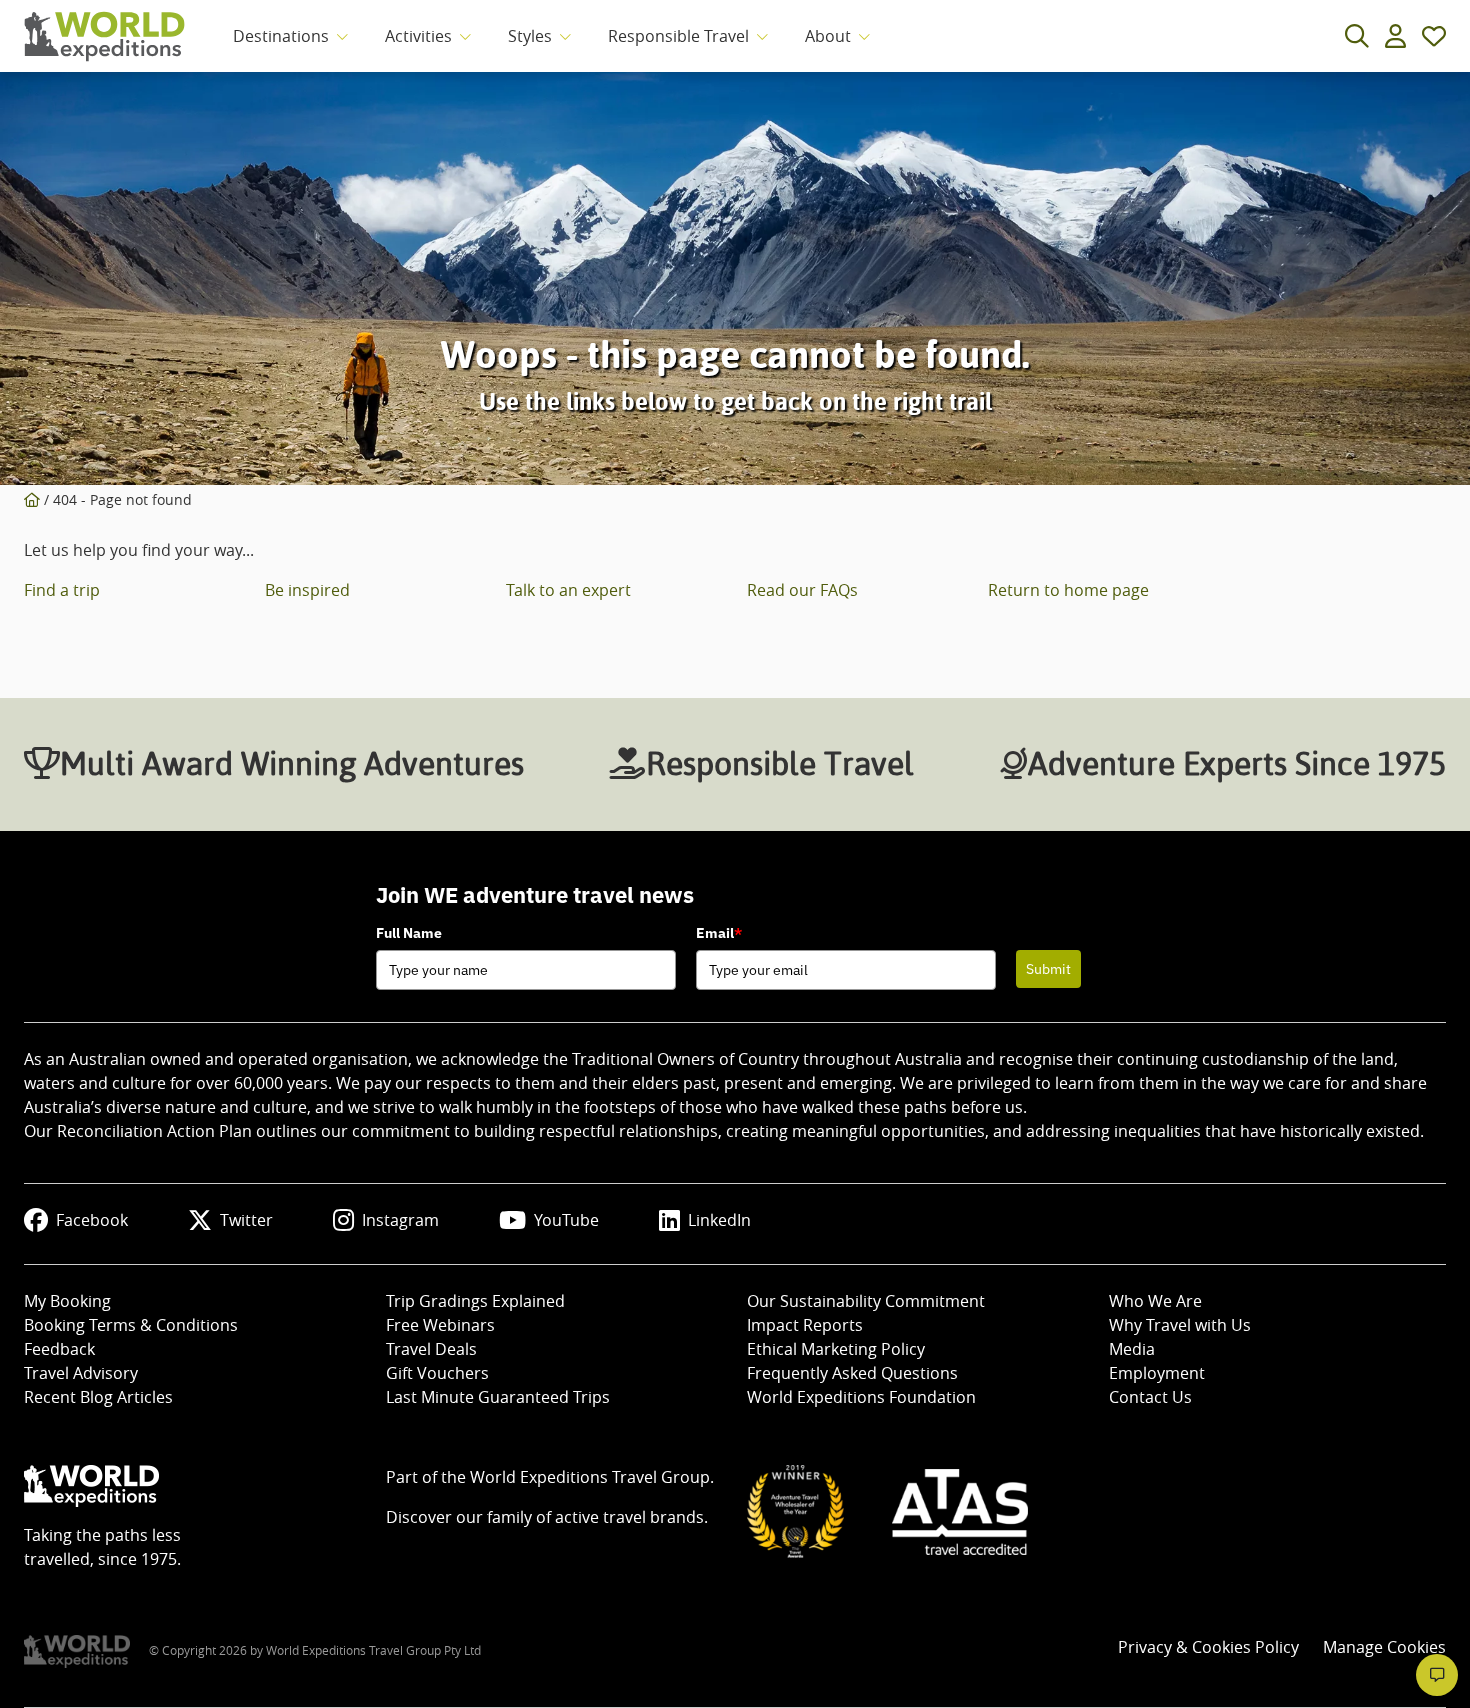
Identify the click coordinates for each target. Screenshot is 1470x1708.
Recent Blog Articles (98, 1397)
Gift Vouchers (437, 1373)
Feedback (59, 1349)
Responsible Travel (678, 36)
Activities (418, 36)
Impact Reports (805, 1325)
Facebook (92, 1220)
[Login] (1395, 36)
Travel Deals (431, 1349)
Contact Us (1150, 1397)
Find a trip (62, 590)
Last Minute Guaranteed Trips (498, 1397)
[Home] (32, 499)
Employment (1157, 1373)
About (828, 36)
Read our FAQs (802, 590)
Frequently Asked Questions (852, 1373)
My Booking (67, 1301)
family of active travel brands (595, 1517)
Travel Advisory (81, 1373)
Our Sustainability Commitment (866, 1301)
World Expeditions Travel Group (590, 1477)
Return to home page (1068, 590)
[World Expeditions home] (104, 36)
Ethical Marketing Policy (836, 1349)
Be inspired (307, 590)
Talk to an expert (568, 590)
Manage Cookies (1384, 1647)
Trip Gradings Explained (475, 1301)
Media (1132, 1349)
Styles (530, 36)
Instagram (400, 1220)
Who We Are (1155, 1301)
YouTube (566, 1220)
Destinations (281, 36)
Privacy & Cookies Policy (1208, 1647)
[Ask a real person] (1437, 1675)
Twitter (246, 1220)
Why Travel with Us (1180, 1325)
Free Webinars (440, 1325)
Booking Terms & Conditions (131, 1325)
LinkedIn (719, 1220)
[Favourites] (1434, 36)
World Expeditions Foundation (861, 1397)
